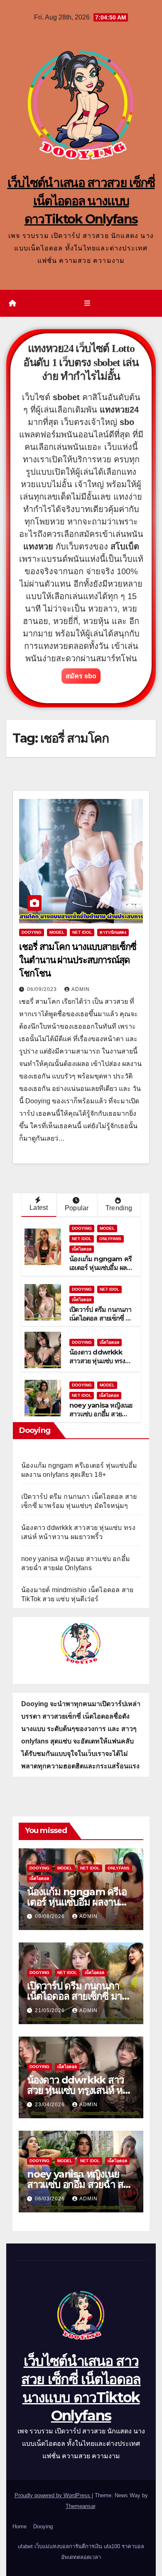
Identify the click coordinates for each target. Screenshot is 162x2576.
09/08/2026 (51, 1916)
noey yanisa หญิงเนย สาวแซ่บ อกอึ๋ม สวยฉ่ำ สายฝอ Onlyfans (101, 1414)
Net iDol (82, 932)
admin (81, 989)
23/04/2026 (51, 2105)
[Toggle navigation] (87, 303)
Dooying (43, 2526)
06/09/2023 (43, 989)
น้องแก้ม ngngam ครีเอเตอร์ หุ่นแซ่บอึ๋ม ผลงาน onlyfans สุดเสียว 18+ (101, 1272)
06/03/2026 (51, 2199)
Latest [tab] (39, 1208)
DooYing (32, 932)
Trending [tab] (119, 1208)
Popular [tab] (77, 1208)
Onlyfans (110, 1239)
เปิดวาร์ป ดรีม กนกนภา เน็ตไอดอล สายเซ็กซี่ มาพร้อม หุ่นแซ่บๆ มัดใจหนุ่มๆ (101, 1322)
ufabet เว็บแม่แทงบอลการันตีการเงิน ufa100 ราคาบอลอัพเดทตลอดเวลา (81, 2552)
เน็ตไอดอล (82, 1249)
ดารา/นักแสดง (113, 932)
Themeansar (80, 2506)
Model (57, 932)
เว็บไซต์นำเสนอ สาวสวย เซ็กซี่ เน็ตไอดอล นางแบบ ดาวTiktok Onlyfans (81, 201)
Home (20, 2526)
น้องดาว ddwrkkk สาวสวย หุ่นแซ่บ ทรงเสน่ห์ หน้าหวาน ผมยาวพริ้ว (101, 1365)
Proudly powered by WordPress (53, 2495)
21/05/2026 (51, 2010)
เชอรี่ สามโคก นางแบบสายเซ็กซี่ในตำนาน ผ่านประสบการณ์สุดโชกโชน (78, 960)
